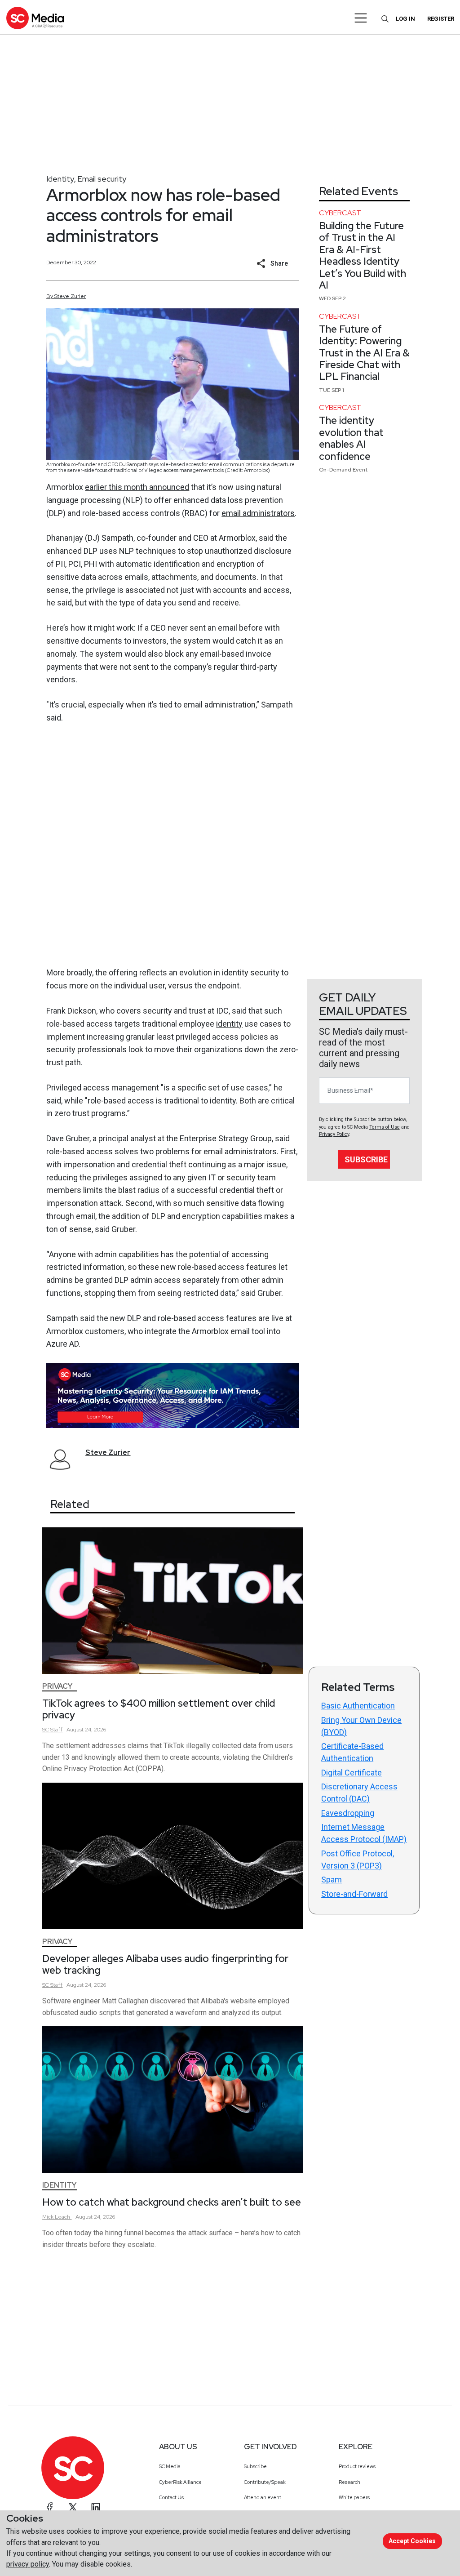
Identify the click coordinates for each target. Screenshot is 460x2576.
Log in (405, 19)
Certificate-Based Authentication (352, 1752)
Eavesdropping (348, 1813)
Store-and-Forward (354, 1894)
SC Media (170, 2466)
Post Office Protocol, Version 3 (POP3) (358, 1860)
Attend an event (263, 2497)
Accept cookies (412, 2541)
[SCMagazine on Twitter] (73, 2507)
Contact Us (171, 2497)
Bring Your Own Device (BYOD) (361, 1726)
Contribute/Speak (265, 2482)
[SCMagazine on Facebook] (50, 2507)
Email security (102, 179)
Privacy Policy (334, 1134)
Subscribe (366, 1159)
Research (349, 2482)
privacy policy (28, 2564)
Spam (332, 1880)
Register (441, 19)
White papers (354, 2497)
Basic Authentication (358, 1706)
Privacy (57, 1686)
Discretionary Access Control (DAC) (359, 1793)
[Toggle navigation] (361, 18)
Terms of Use (385, 1127)
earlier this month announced (137, 487)
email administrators (258, 513)
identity (229, 1024)
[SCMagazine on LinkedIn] (96, 2507)
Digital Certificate (352, 1773)
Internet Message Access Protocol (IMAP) (364, 1833)
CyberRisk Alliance (180, 2482)
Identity (60, 179)
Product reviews (357, 2466)
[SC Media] (35, 18)
